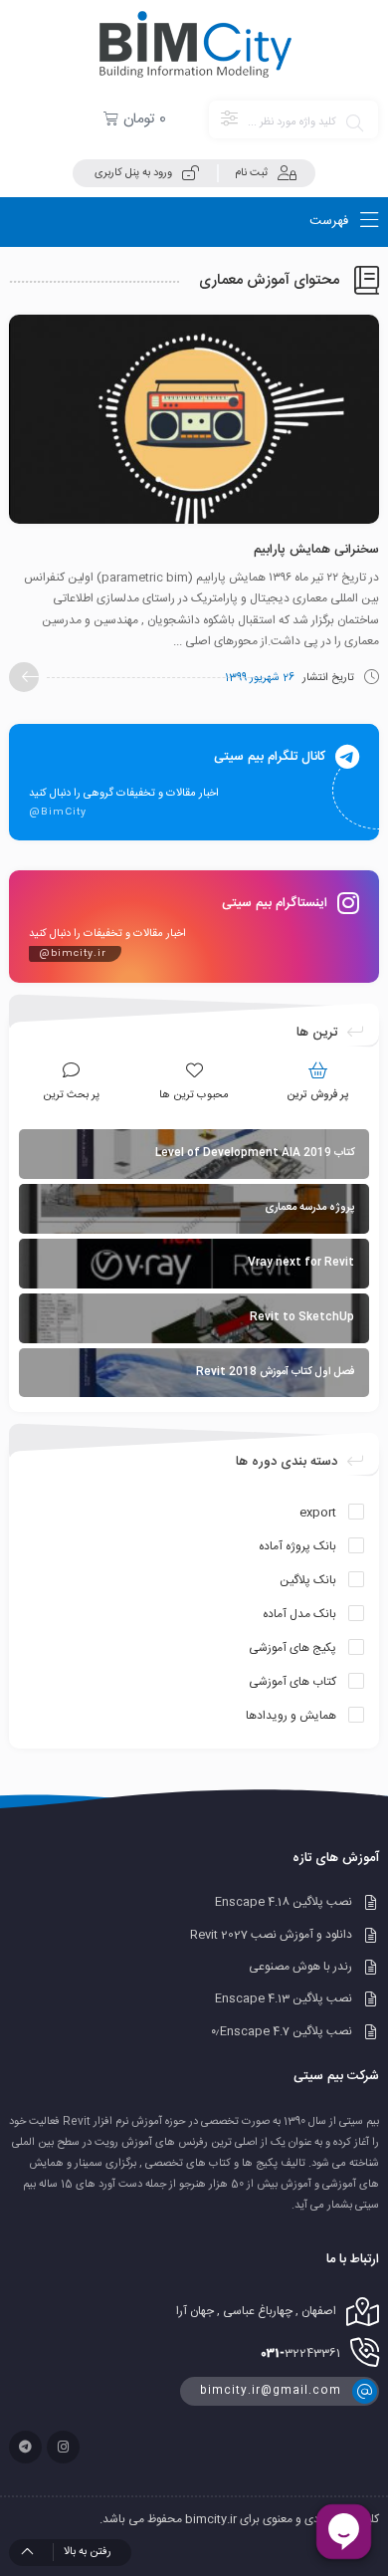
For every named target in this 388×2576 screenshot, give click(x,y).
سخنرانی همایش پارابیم (316, 550)
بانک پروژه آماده (297, 1546)
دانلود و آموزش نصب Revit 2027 (271, 1935)
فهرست (331, 221)
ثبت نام (251, 173)
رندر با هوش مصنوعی (300, 1967)
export (318, 1513)
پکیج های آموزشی (292, 1648)
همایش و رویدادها (291, 1716)
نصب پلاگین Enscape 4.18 (284, 1903)
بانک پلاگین (308, 1580)
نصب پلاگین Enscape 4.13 (284, 1999)
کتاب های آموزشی (292, 1682)
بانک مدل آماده (299, 1614)
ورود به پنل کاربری (133, 173)
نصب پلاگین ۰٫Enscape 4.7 (282, 2031)
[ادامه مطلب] (24, 677)
